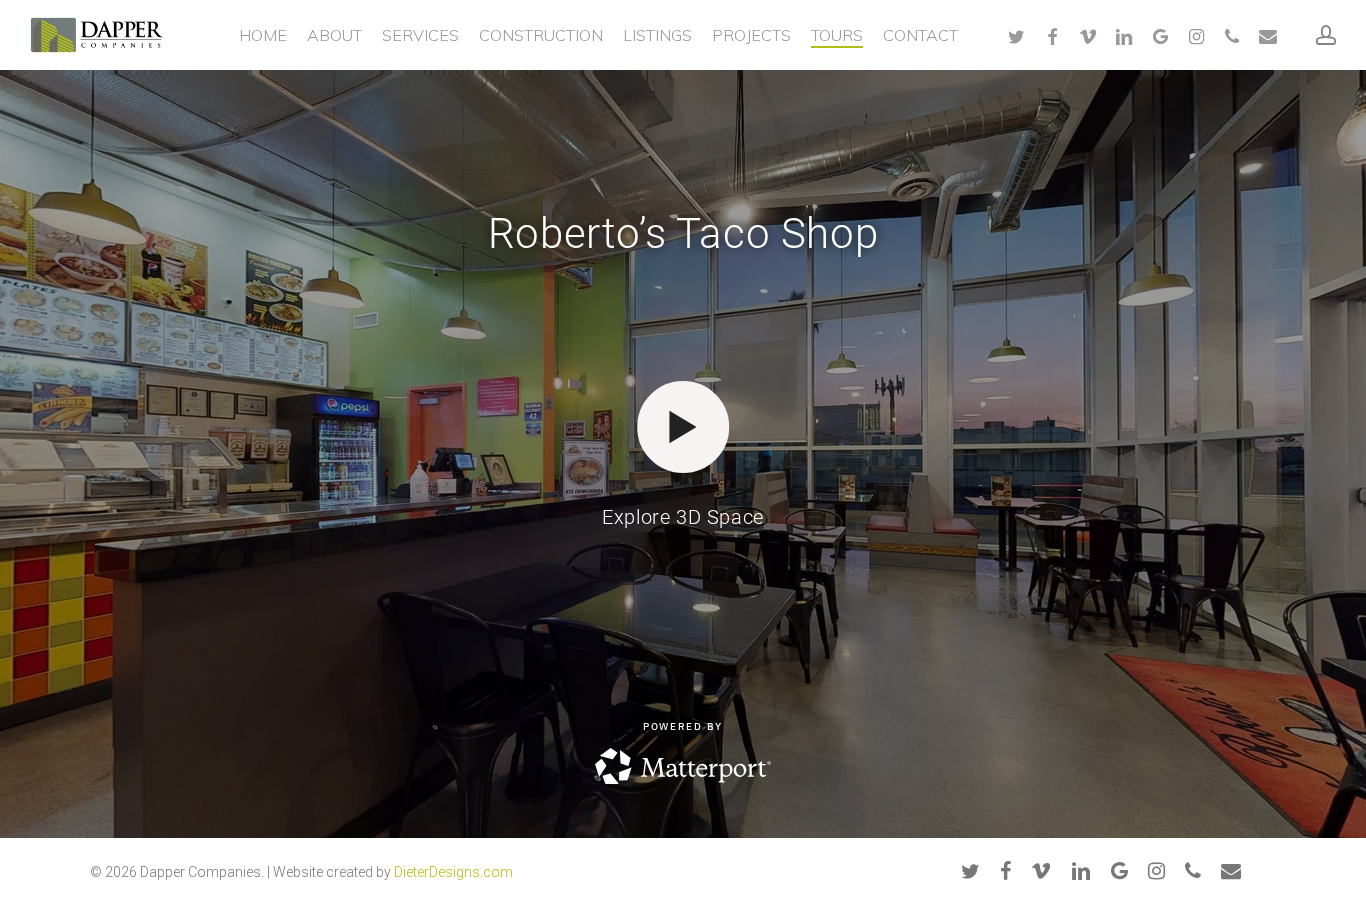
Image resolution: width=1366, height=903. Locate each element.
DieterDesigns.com (453, 872)
